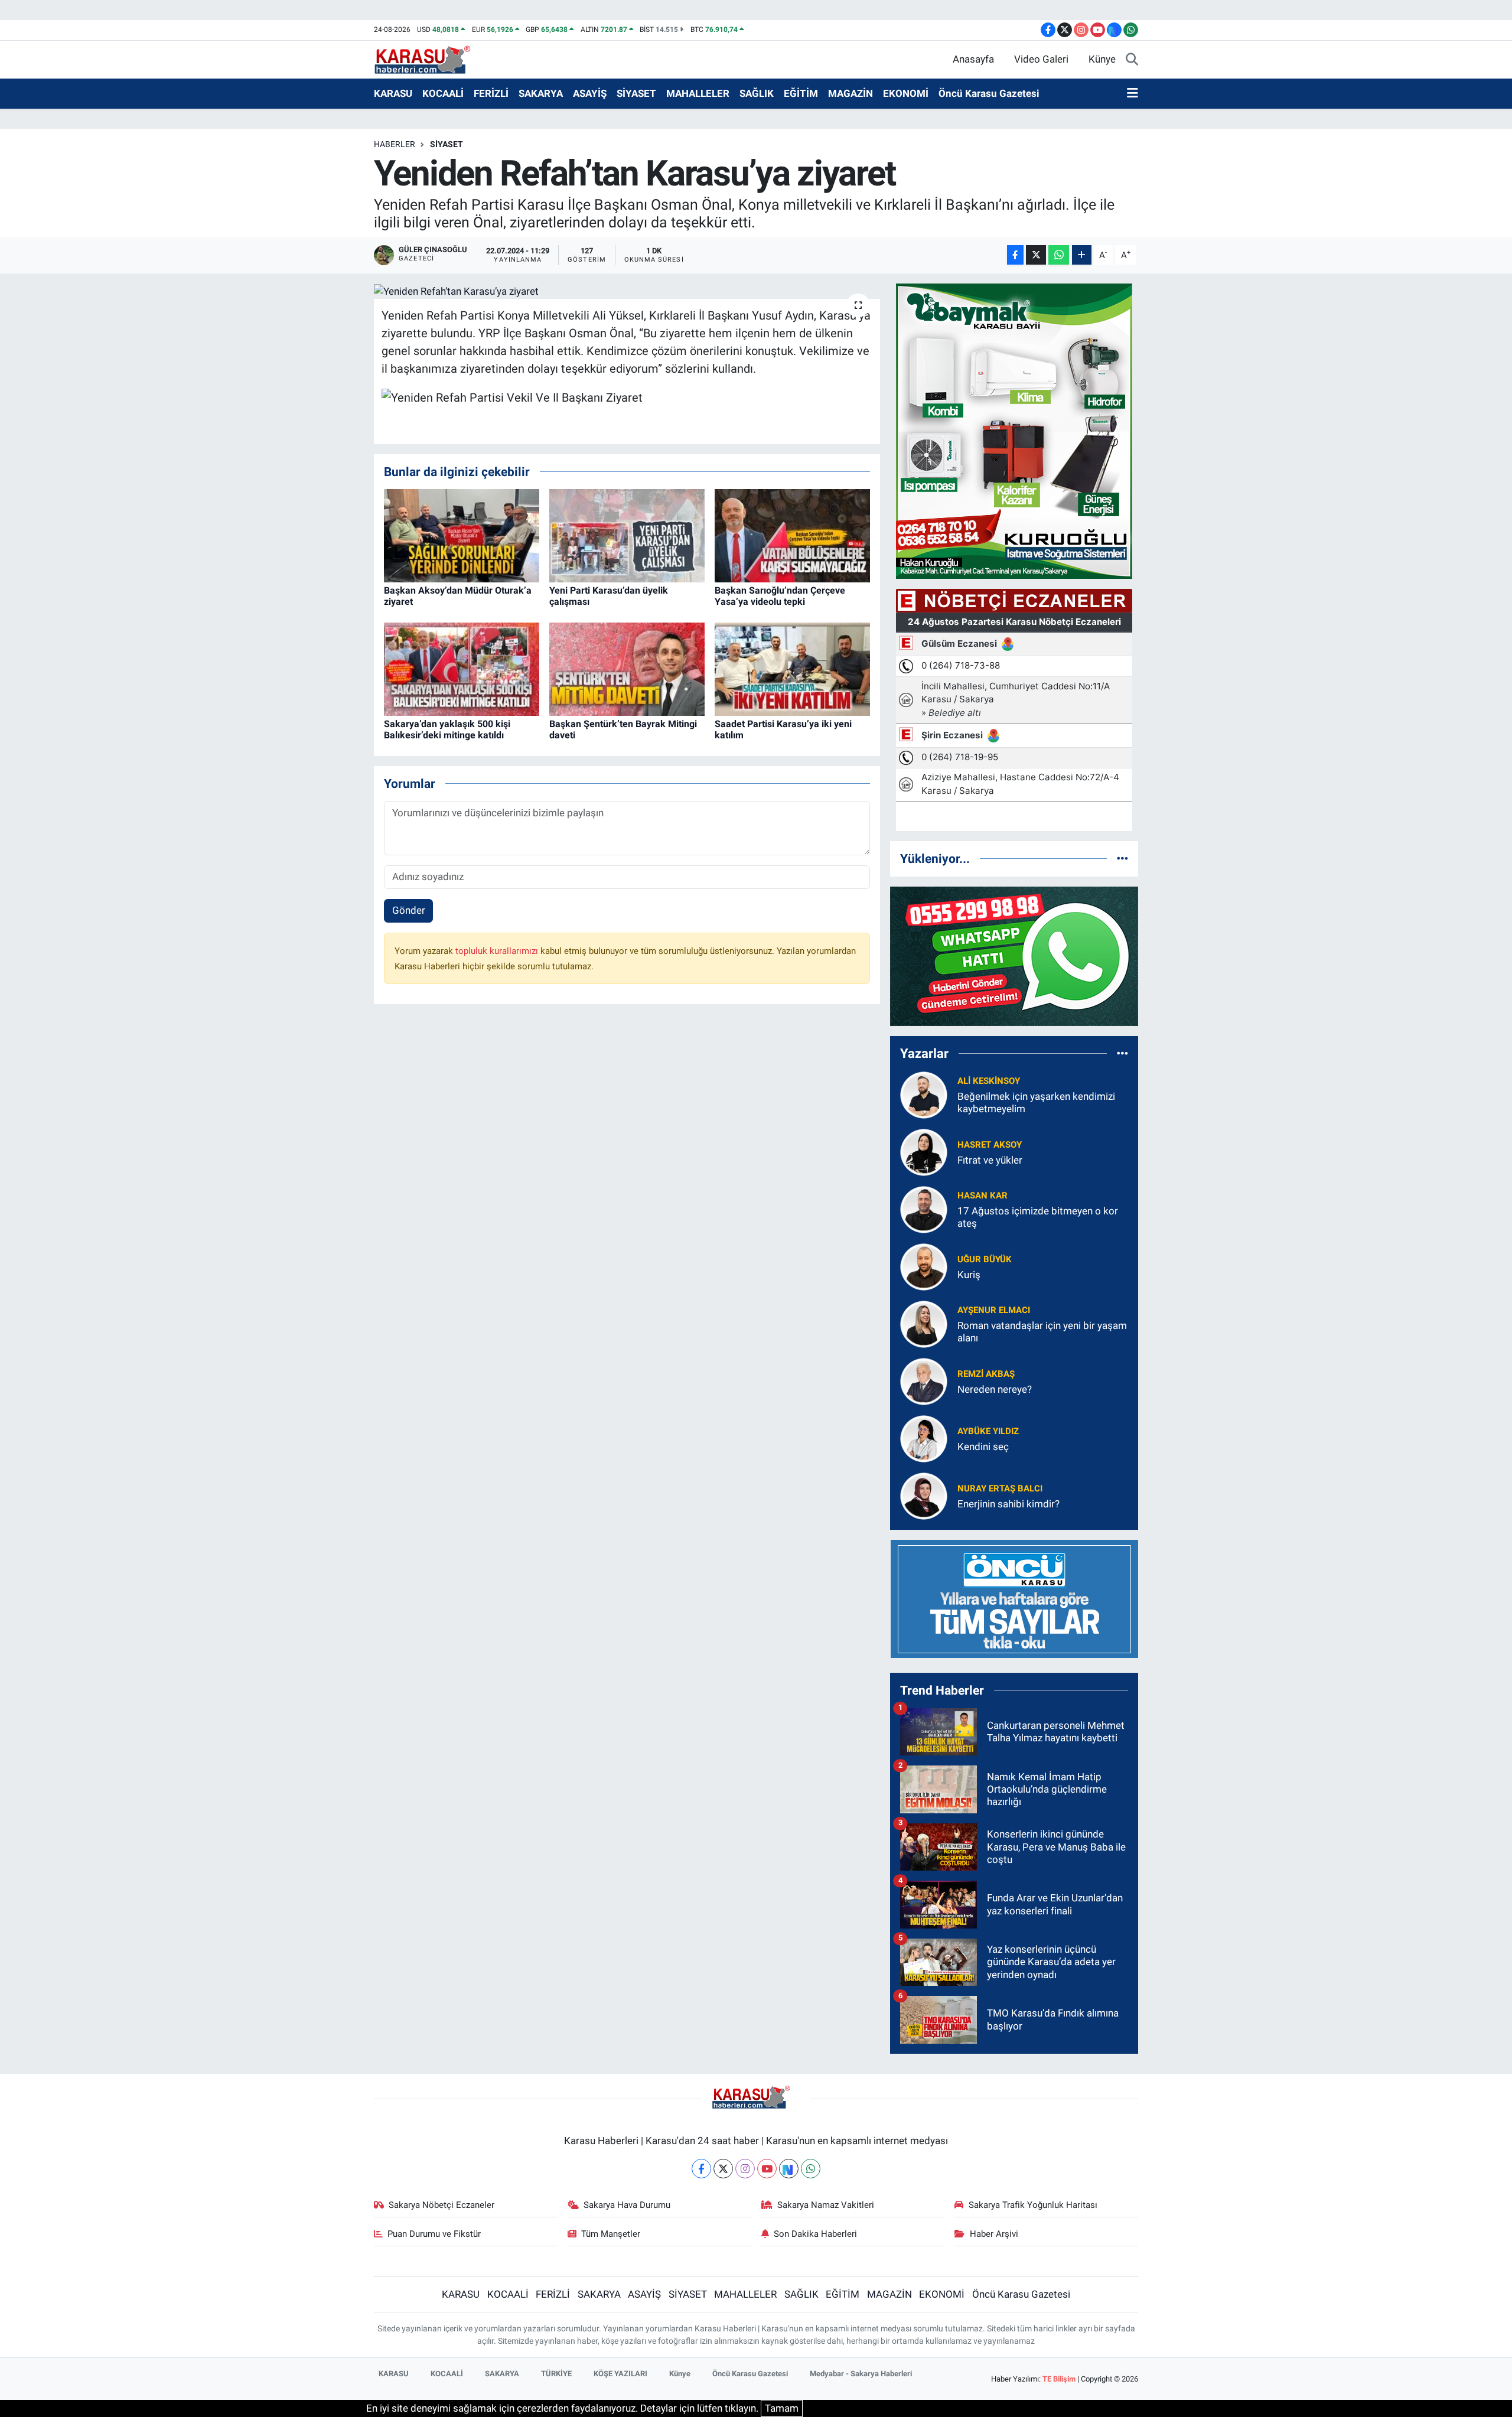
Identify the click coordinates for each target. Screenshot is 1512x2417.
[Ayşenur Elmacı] (924, 1323)
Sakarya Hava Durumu (627, 2205)
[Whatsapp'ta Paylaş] (1059, 255)
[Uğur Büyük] (924, 1266)
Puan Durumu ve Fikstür (434, 2234)
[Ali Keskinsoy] (924, 1094)
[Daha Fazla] (1082, 255)
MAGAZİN (850, 93)
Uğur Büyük (985, 1259)
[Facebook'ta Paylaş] (1015, 255)
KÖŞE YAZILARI (620, 2374)
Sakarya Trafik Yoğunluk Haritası (1033, 2205)
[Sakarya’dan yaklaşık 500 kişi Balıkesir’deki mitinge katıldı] (462, 668)
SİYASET (636, 93)
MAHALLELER (698, 93)
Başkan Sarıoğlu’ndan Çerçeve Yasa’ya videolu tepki (780, 596)
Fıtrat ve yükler (990, 1160)
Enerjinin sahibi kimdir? (1008, 1504)
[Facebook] (701, 2169)
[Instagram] (745, 2169)
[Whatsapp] (811, 2169)
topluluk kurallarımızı (498, 951)
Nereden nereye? (995, 1389)
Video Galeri (1041, 59)
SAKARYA (541, 93)
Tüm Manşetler (611, 2234)
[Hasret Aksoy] (924, 1151)
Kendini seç (983, 1447)
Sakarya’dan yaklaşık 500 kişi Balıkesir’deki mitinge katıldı (447, 729)
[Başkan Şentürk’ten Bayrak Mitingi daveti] (627, 668)
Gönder (409, 910)
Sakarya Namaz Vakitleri (826, 2205)
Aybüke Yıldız (988, 1431)
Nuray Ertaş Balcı (1000, 1488)
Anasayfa (973, 59)
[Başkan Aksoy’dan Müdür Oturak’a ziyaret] (462, 535)
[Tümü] (1122, 858)
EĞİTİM (801, 93)
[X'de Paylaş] (1036, 255)
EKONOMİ (906, 93)
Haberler (395, 144)
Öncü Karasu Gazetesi (989, 93)
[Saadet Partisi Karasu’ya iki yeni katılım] (792, 668)
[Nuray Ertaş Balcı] (924, 1495)
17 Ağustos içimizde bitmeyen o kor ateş (1038, 1217)
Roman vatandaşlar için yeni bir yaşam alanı (1042, 1332)
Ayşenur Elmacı (994, 1310)
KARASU (393, 93)
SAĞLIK (757, 93)
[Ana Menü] (1133, 94)
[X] (723, 2169)
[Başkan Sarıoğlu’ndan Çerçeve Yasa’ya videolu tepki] (792, 535)
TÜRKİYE (556, 2374)
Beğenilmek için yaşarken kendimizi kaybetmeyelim (1036, 1102)
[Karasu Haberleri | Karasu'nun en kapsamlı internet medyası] (428, 58)
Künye (1102, 59)
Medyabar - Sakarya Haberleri (861, 2374)
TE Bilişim (1059, 2379)
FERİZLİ (491, 93)
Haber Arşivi (994, 2234)
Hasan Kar (983, 1196)
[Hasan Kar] (924, 1208)
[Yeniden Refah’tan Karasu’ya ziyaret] (627, 291)
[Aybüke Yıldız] (924, 1438)
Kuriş (969, 1275)
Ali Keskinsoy (989, 1081)
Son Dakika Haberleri (815, 2234)
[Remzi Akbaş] (924, 1380)
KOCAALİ (443, 93)
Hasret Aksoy (990, 1145)
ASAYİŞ (590, 93)
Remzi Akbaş (986, 1374)
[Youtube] (767, 2169)
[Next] (789, 2169)
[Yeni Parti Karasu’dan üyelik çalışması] (627, 535)
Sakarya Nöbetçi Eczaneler (441, 2205)
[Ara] (1132, 60)
